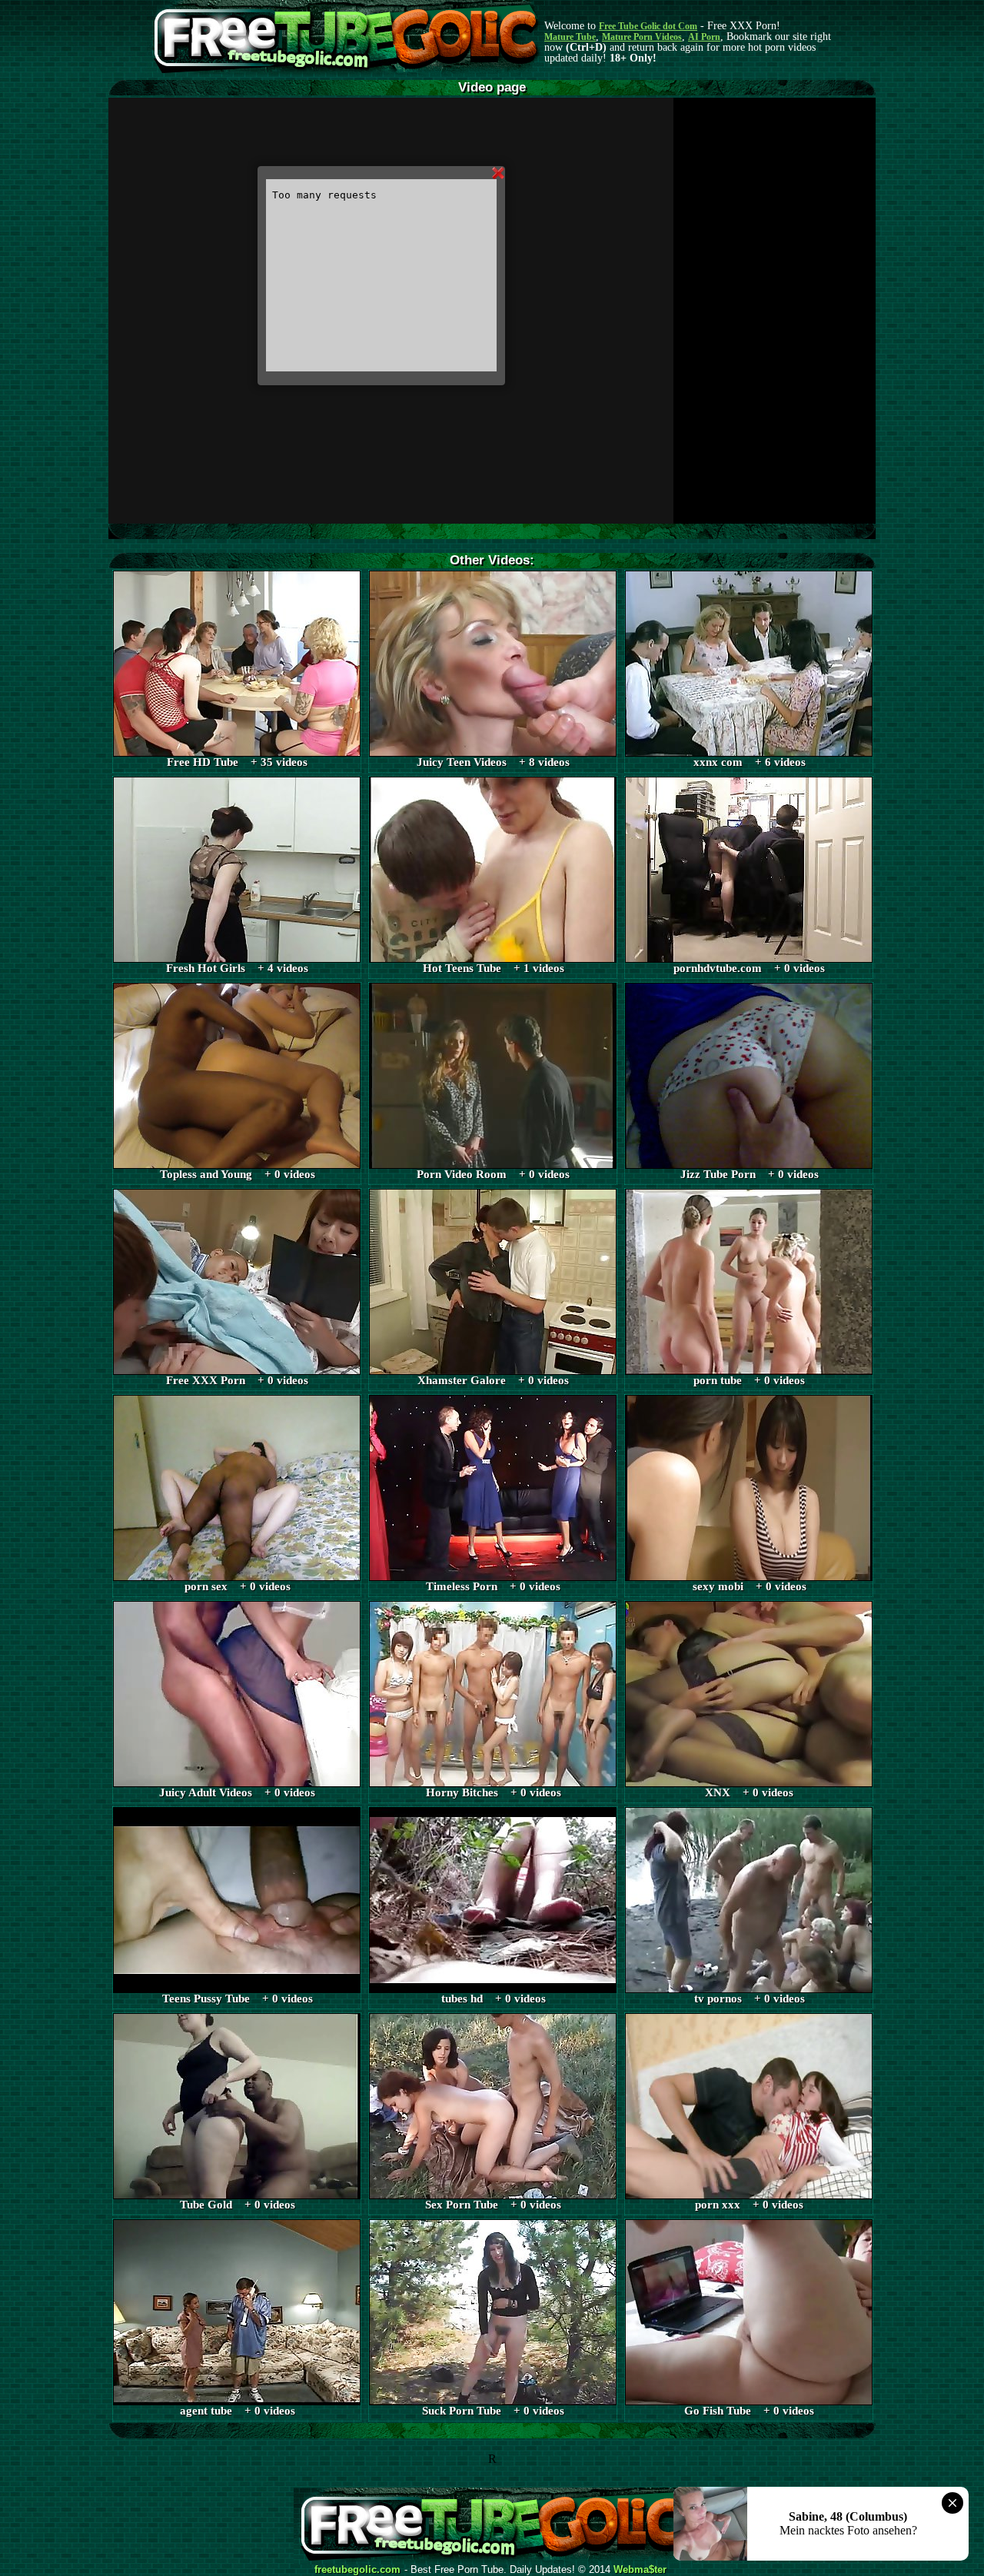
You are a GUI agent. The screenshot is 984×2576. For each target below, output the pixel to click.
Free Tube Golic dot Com (648, 26)
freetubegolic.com (357, 2570)
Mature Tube (570, 37)
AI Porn (704, 37)
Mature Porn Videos (642, 37)
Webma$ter (640, 2570)
